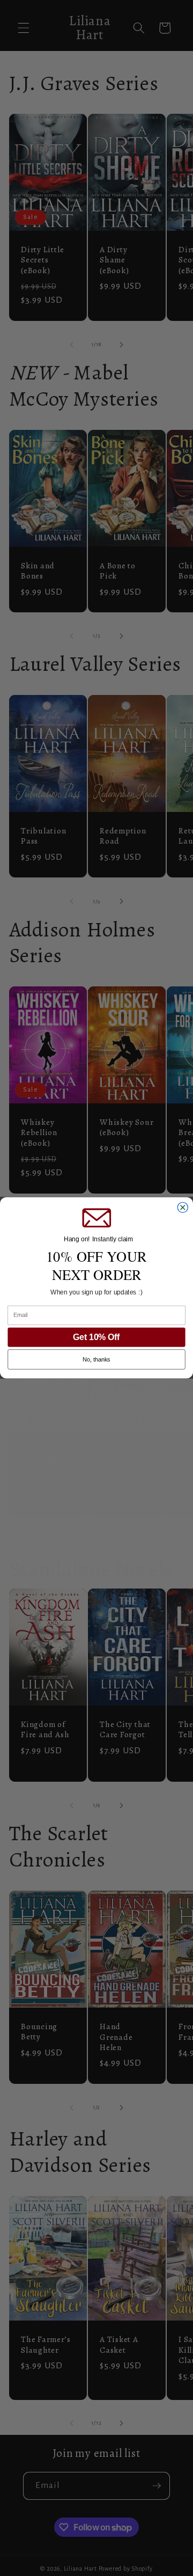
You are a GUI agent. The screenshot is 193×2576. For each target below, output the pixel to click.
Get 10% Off (96, 1337)
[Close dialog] (183, 1208)
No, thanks (96, 1360)
